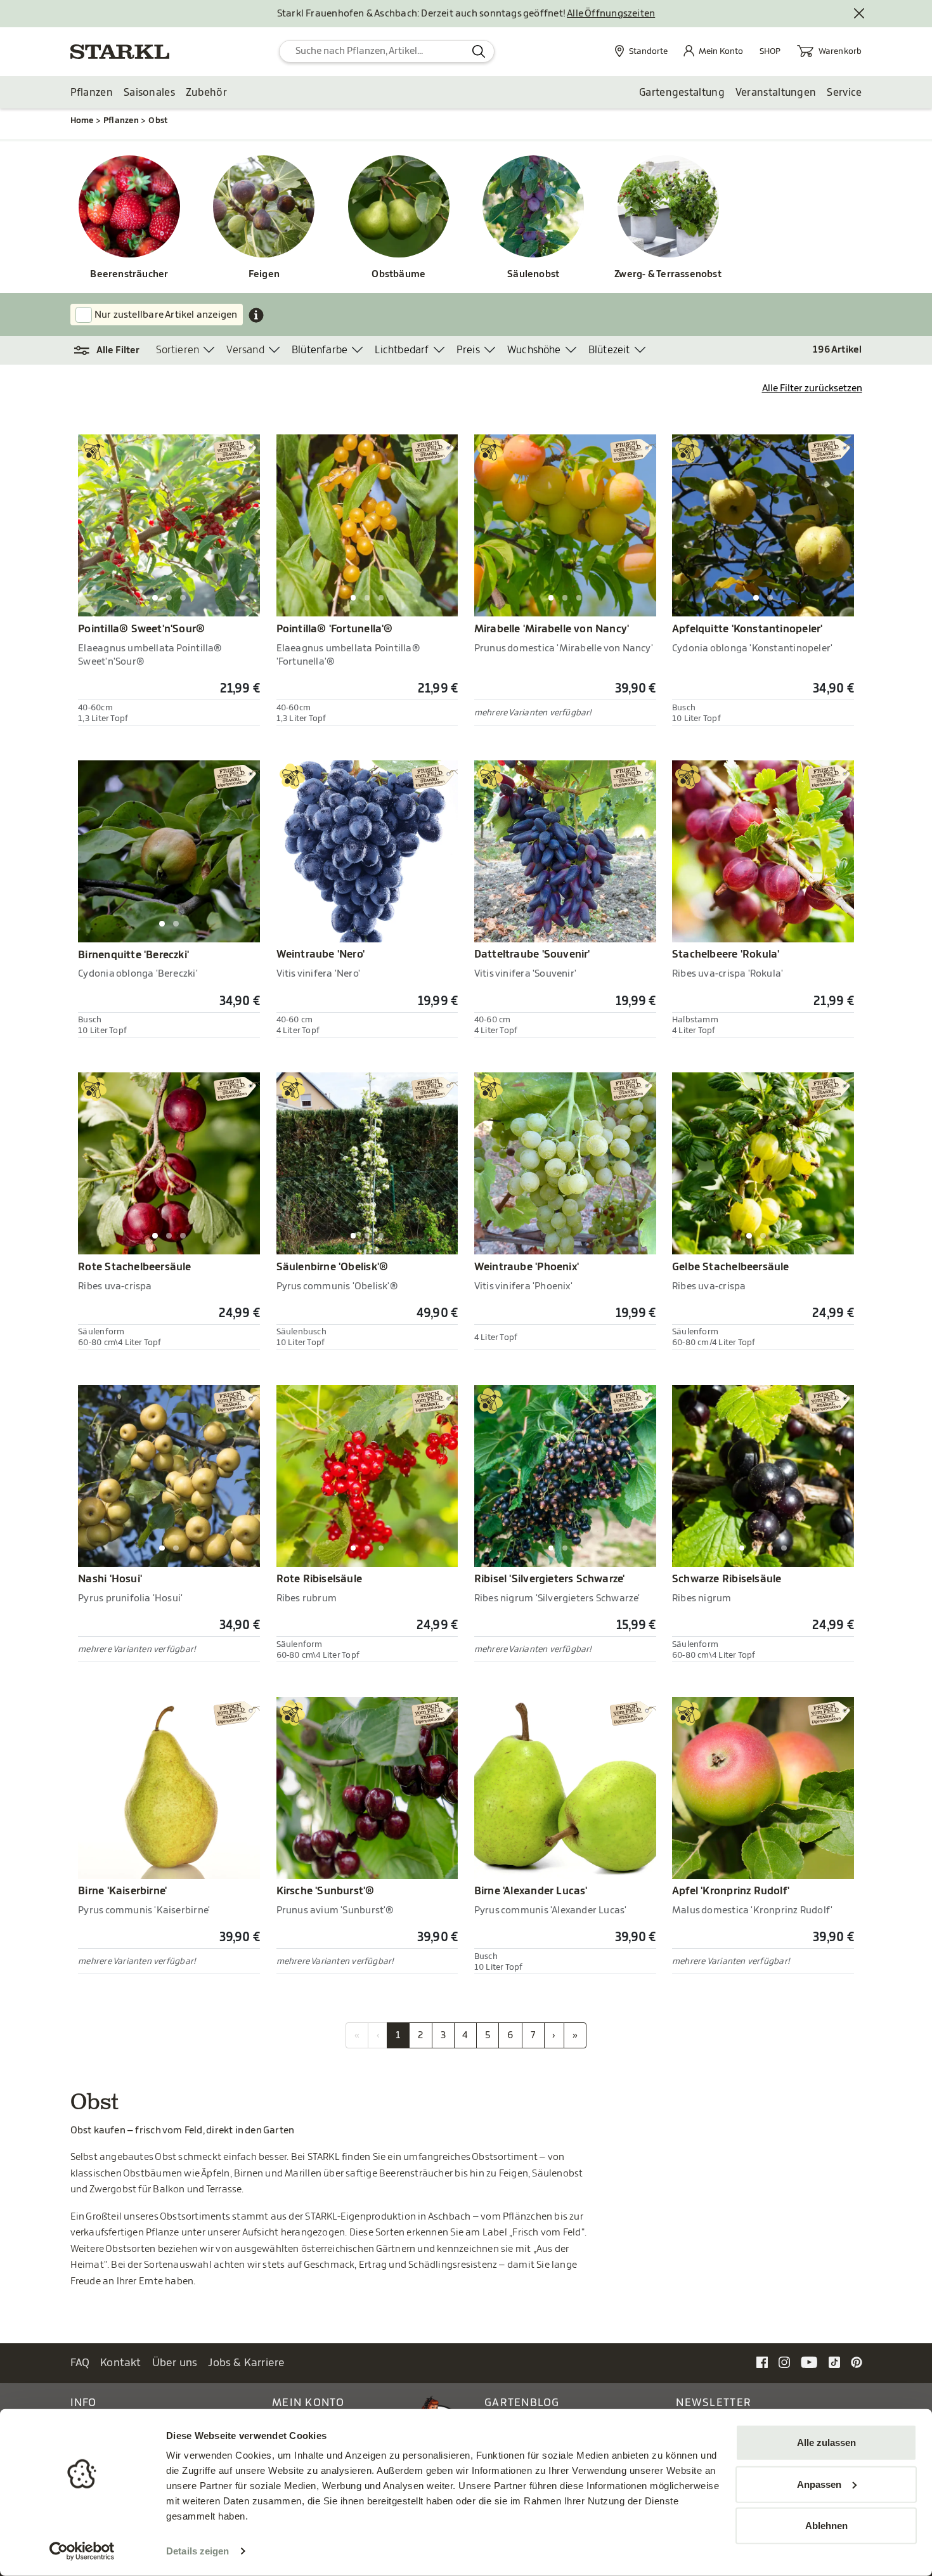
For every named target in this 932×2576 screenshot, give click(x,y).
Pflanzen (92, 93)
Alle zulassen (826, 2443)
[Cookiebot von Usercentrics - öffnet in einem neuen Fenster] (82, 2551)
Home (82, 120)
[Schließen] (860, 14)
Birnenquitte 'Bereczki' (133, 955)
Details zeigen (197, 2551)
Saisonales (149, 93)
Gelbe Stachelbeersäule (731, 1267)
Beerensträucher (129, 274)
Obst (158, 120)
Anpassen (819, 2484)
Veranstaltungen (776, 93)
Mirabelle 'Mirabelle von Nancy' (552, 629)
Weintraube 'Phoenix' (527, 1267)
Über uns (175, 2363)
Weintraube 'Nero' (321, 954)
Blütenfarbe (320, 350)
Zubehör (206, 93)
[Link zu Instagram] (784, 2362)
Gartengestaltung (682, 93)
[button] (113, 351)
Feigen (264, 274)
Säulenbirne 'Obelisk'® (333, 1267)
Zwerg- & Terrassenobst (668, 274)
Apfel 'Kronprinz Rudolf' (731, 1891)
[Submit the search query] (479, 51)
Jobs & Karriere (246, 2363)
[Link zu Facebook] (762, 2362)
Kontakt (121, 2363)
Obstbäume (398, 274)
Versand (245, 350)
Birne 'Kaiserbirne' (122, 1891)
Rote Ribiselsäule (320, 1579)
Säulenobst (533, 274)
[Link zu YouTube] (809, 2362)
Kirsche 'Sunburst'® (326, 1891)
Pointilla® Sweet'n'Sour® (141, 629)
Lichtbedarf (402, 350)
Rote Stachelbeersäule (134, 1267)
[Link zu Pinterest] (857, 2362)
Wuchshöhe (534, 350)
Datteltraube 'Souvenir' (532, 954)
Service (844, 93)
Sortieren (178, 350)
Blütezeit (609, 350)
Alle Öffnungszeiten (611, 14)
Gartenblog (522, 2403)
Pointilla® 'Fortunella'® (335, 629)
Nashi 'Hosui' (110, 1579)
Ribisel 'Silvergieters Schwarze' (550, 1579)
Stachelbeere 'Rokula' (726, 954)
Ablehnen (826, 2526)
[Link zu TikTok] (834, 2362)
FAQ (80, 2363)
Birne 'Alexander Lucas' (531, 1891)
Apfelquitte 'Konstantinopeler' (747, 629)
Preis (468, 350)
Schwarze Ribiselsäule (727, 1579)
